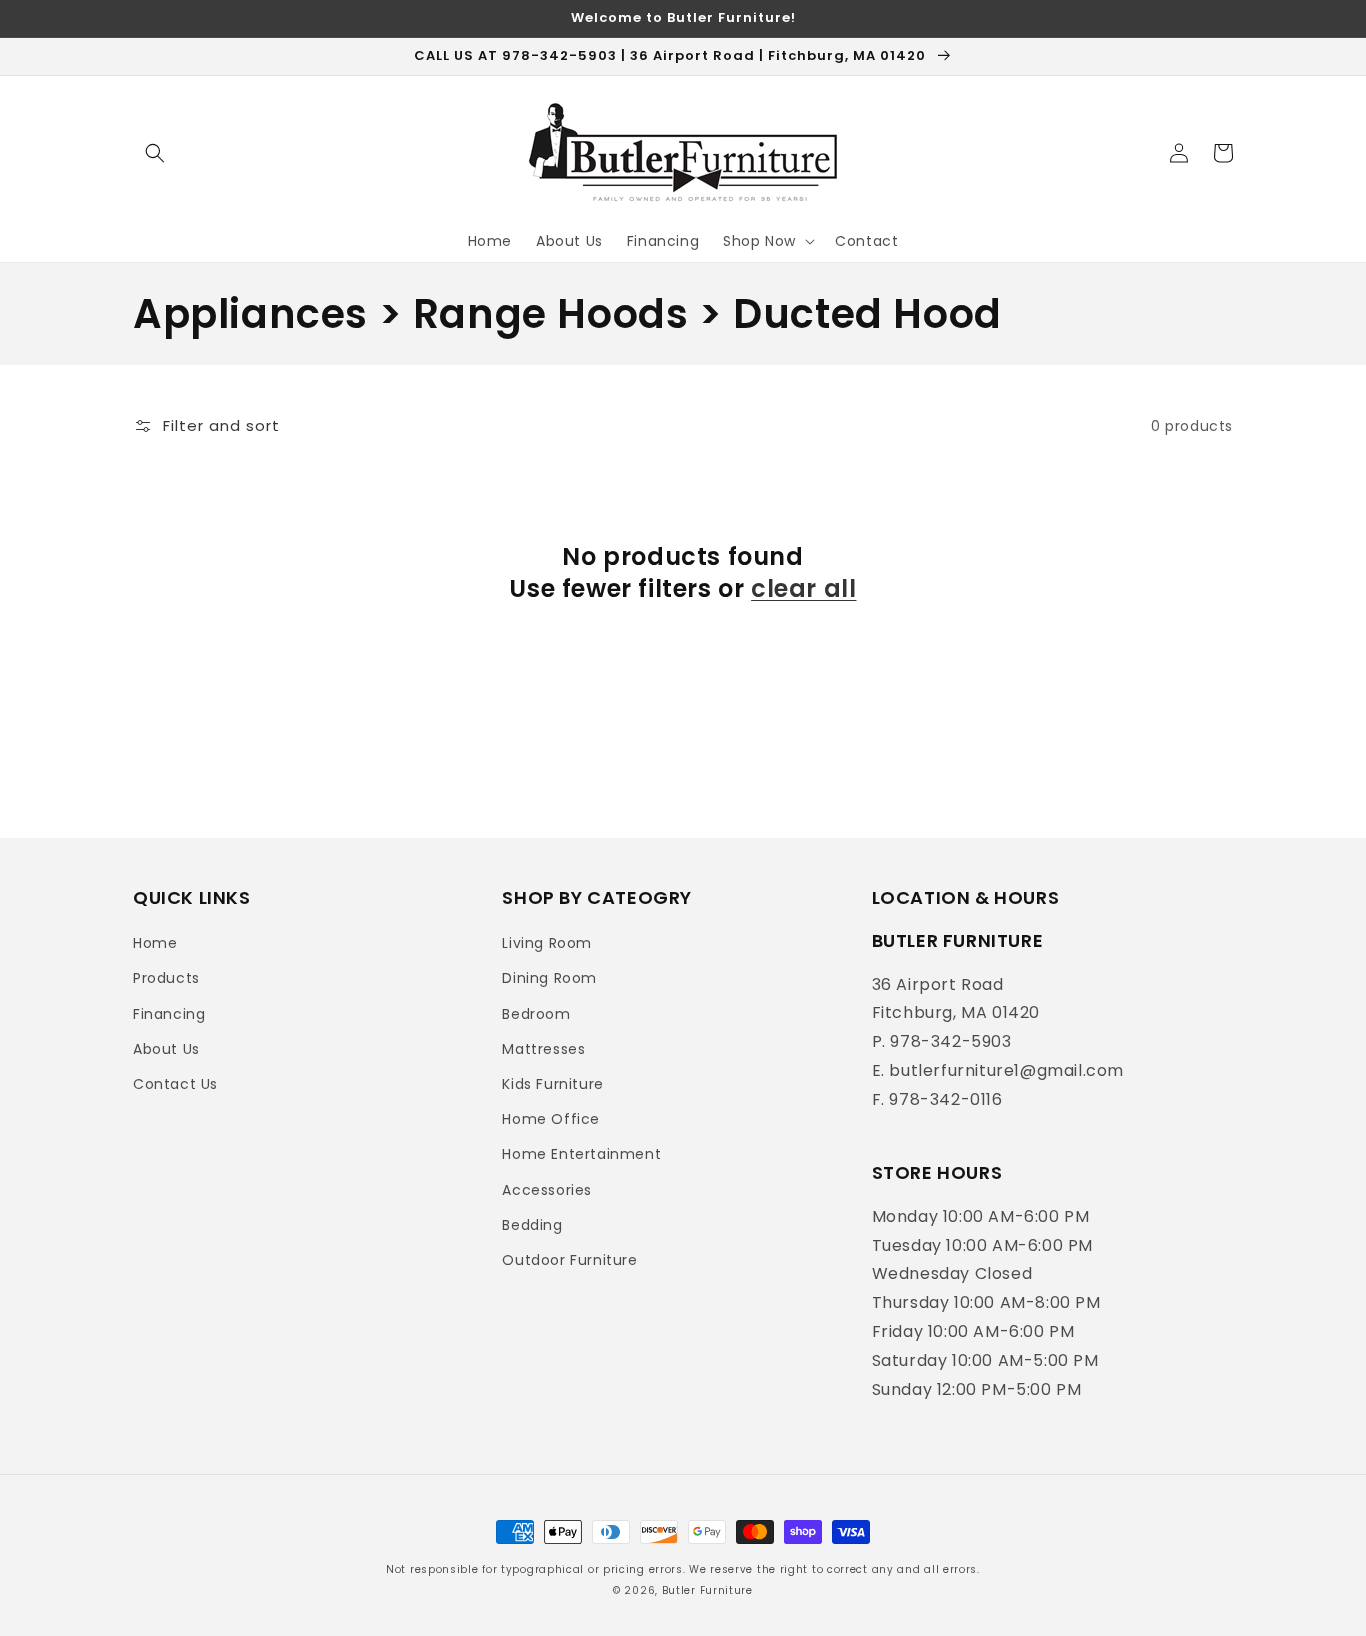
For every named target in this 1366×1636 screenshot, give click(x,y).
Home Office (551, 1119)
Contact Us (175, 1084)
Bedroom (536, 1014)
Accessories (547, 1190)
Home (155, 943)
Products (166, 978)
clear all (803, 588)
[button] (155, 153)
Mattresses (543, 1049)
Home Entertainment (581, 1154)
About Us (166, 1049)
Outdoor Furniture (569, 1260)
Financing (169, 1014)
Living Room (547, 943)
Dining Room (549, 978)
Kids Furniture (552, 1084)
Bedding (532, 1225)
